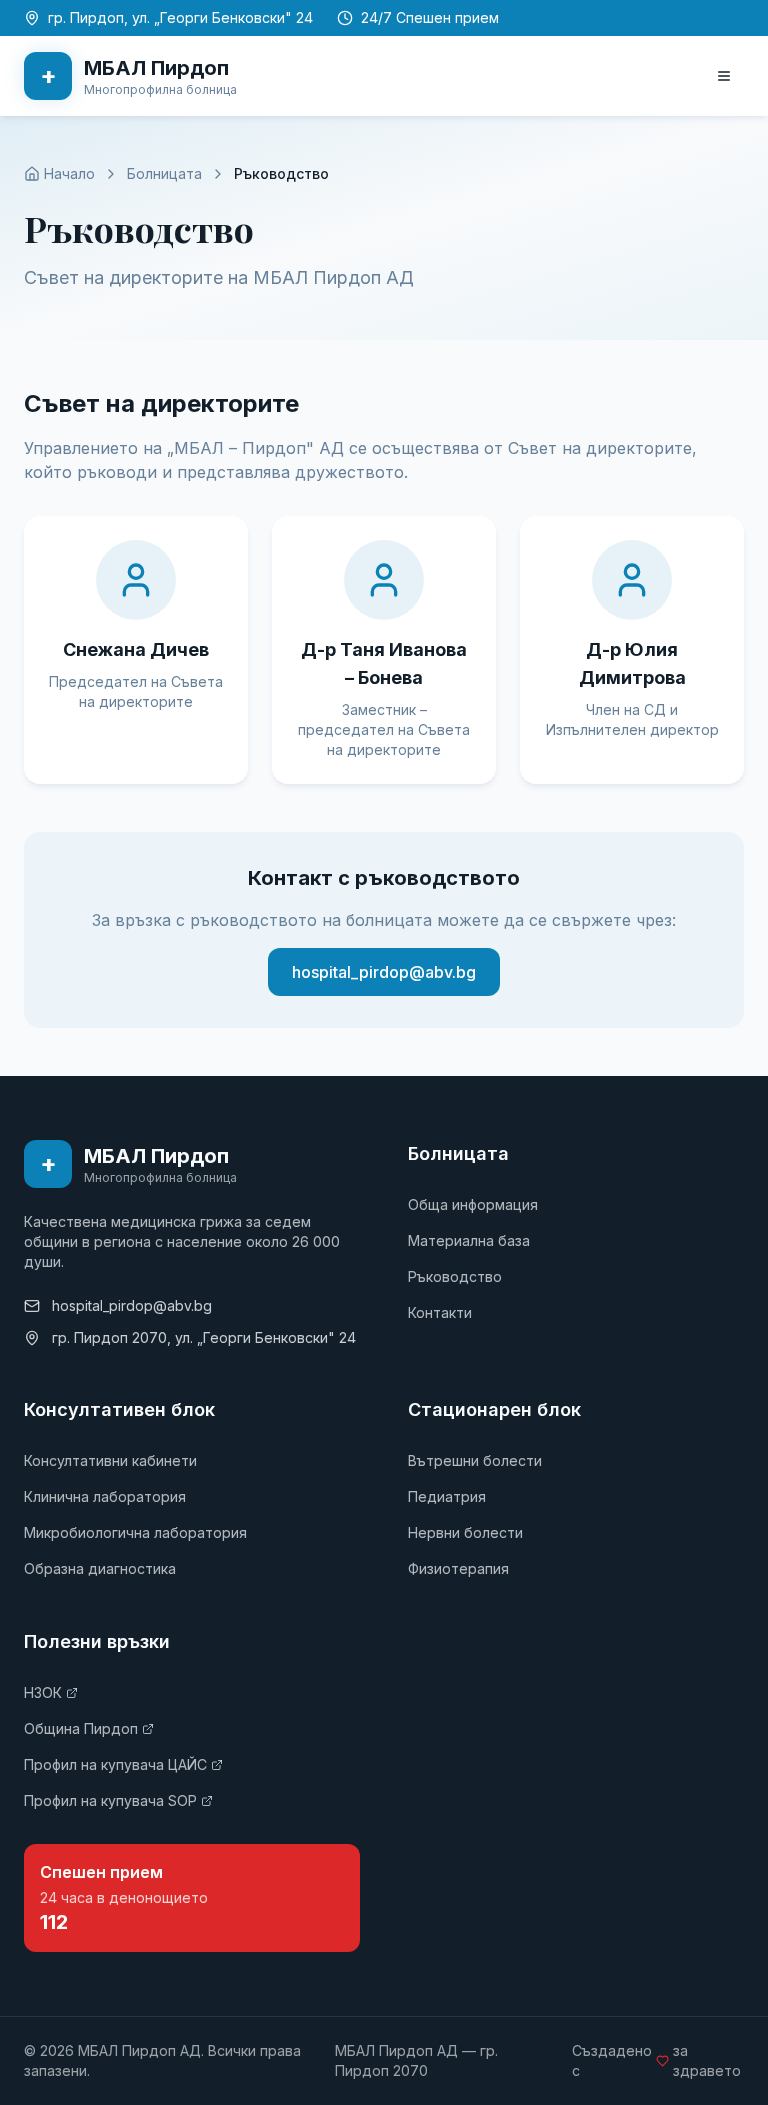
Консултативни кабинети (110, 1460)
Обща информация (473, 1204)
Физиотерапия (458, 1568)
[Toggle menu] (724, 76)
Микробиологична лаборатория (135, 1532)
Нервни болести (465, 1532)
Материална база (469, 1240)
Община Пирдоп (81, 1728)
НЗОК (43, 1692)
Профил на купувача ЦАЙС (115, 1764)
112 (54, 1922)
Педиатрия (447, 1496)
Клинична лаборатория (105, 1496)
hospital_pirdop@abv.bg (384, 972)
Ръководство (455, 1276)
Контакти (440, 1312)
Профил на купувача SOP (110, 1800)
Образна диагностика (100, 1568)
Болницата (164, 173)
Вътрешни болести (475, 1460)
